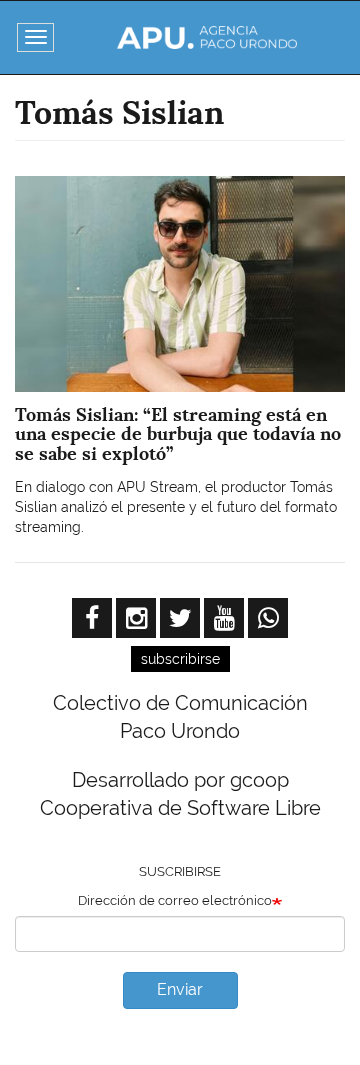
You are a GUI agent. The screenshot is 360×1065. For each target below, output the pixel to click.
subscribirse (180, 659)
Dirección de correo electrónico (175, 900)
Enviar (180, 989)
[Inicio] (207, 37)
